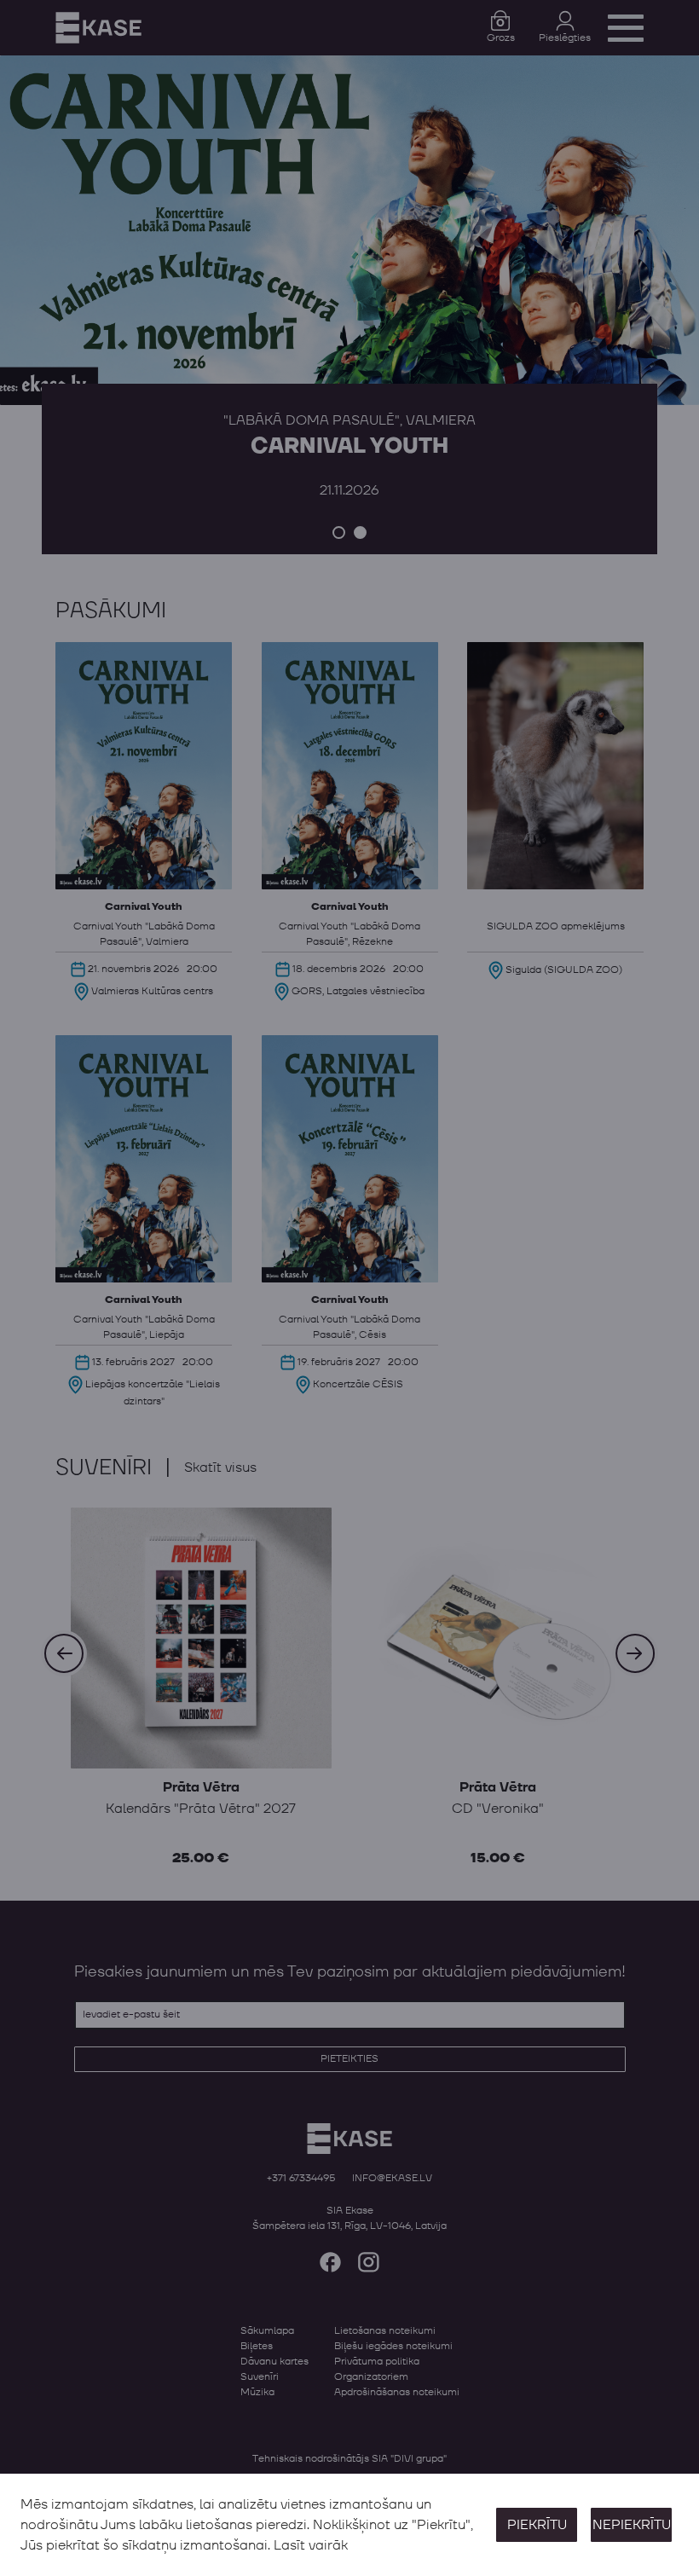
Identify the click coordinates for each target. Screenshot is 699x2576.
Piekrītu (537, 2525)
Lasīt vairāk (311, 2545)
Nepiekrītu (632, 2525)
